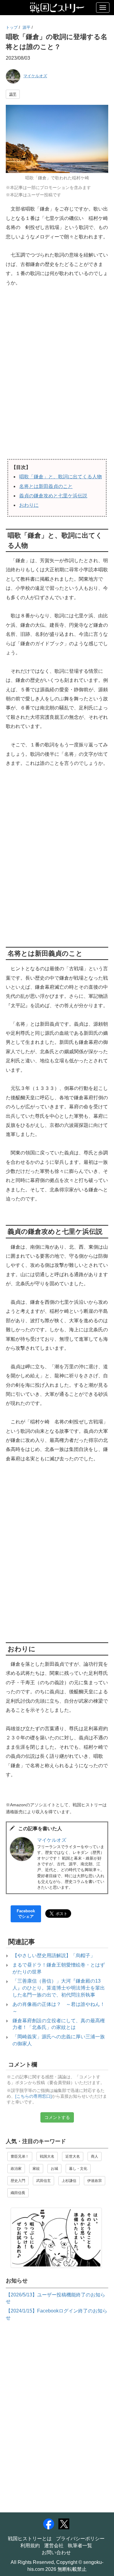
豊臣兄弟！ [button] (20, 2156)
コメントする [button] (57, 2117)
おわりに (29, 505)
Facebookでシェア (26, 1914)
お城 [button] (54, 2169)
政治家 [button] (16, 2169)
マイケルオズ (35, 76)
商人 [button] (95, 2156)
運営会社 (54, 2546)
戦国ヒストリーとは (30, 2539)
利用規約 (30, 2546)
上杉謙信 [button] (69, 2181)
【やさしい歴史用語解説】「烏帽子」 (54, 1955)
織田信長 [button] (18, 2193)
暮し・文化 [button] (78, 2169)
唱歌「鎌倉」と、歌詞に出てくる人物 (60, 477)
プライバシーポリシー (80, 2539)
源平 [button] (13, 94)
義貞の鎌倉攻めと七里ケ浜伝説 (53, 496)
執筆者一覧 (80, 2546)
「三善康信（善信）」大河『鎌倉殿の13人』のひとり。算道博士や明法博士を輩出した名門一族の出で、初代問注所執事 (59, 1988)
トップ (12, 27)
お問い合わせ (56, 2553)
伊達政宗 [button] (95, 2181)
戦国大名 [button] (47, 2156)
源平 (26, 27)
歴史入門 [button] (18, 2181)
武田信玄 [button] (43, 2181)
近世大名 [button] (73, 2156)
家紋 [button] (36, 2169)
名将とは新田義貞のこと (46, 486)
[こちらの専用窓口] (33, 2096)
